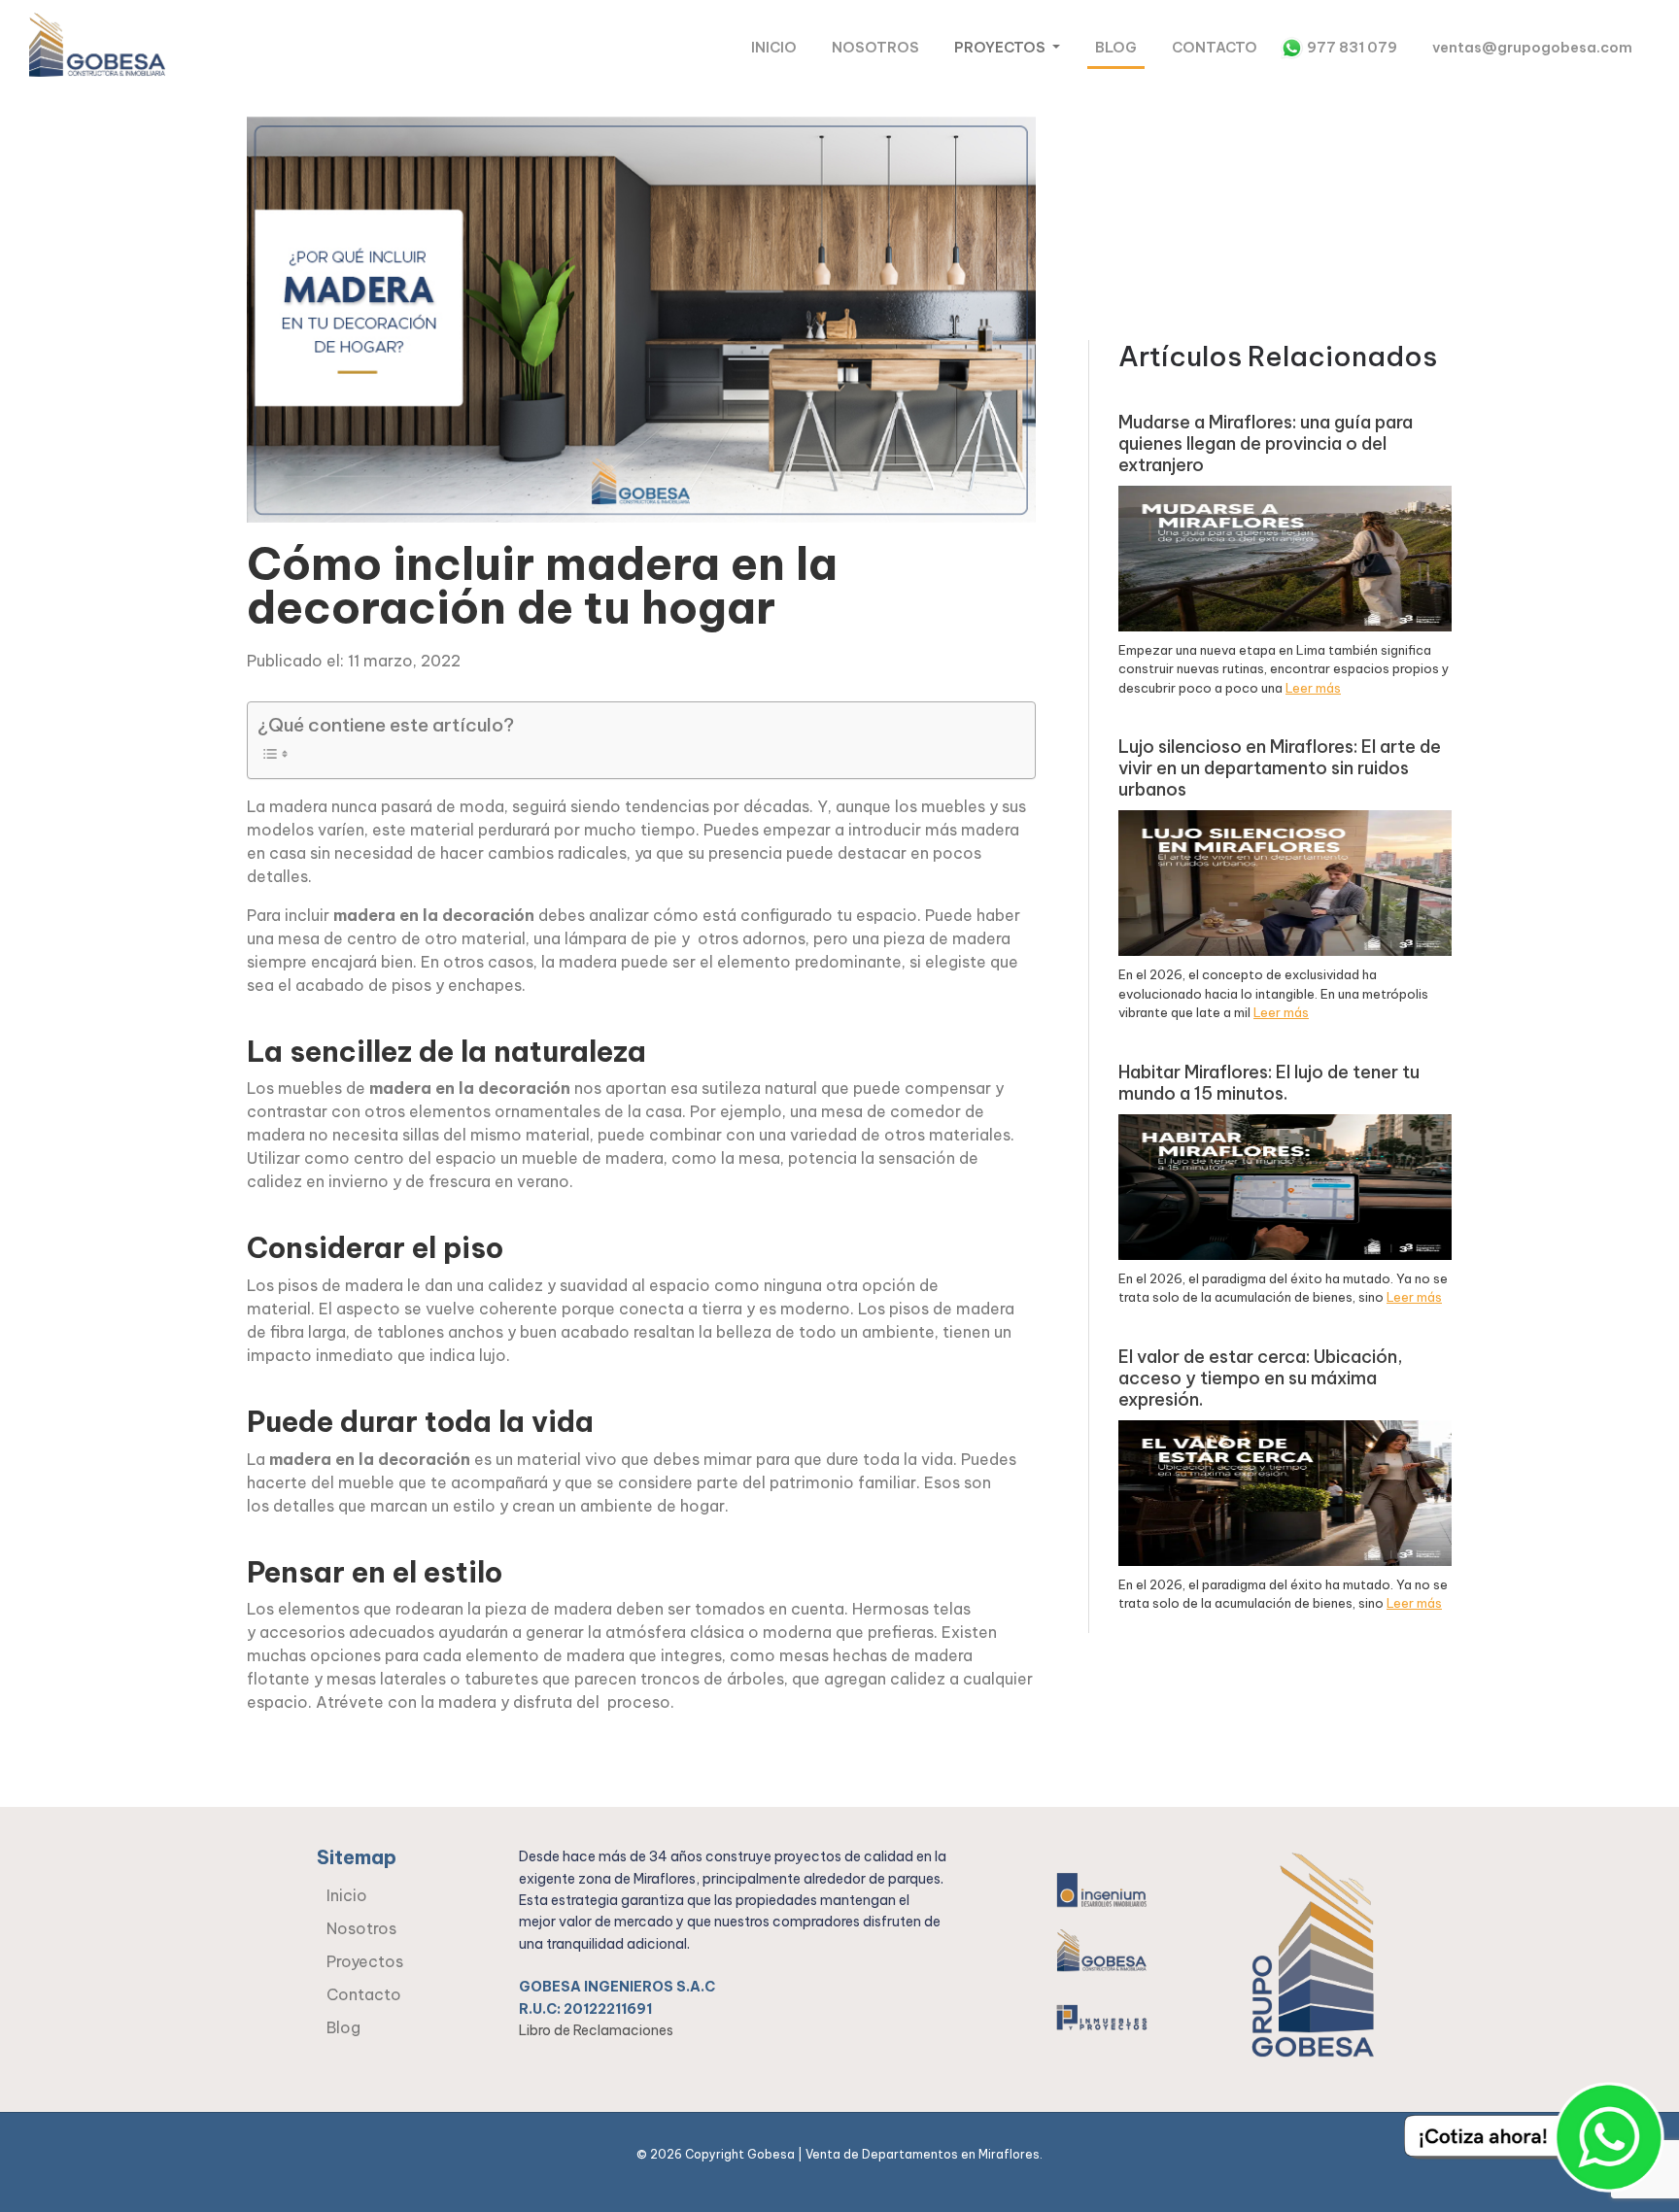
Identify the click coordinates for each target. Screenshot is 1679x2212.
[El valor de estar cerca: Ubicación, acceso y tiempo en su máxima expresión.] (1285, 1491)
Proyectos (365, 1961)
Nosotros (875, 48)
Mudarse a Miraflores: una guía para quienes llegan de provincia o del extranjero (1266, 444)
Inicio (774, 48)
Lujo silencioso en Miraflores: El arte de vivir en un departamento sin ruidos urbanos (1280, 768)
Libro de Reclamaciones (596, 2030)
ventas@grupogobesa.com (1532, 48)
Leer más (1313, 688)
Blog (1116, 48)
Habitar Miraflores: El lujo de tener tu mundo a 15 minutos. (1269, 1083)
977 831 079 (1352, 48)
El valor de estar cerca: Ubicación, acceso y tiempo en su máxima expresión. (1260, 1378)
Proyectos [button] (1001, 48)
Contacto (1215, 48)
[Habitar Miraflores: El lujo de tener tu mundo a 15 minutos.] (1285, 1185)
